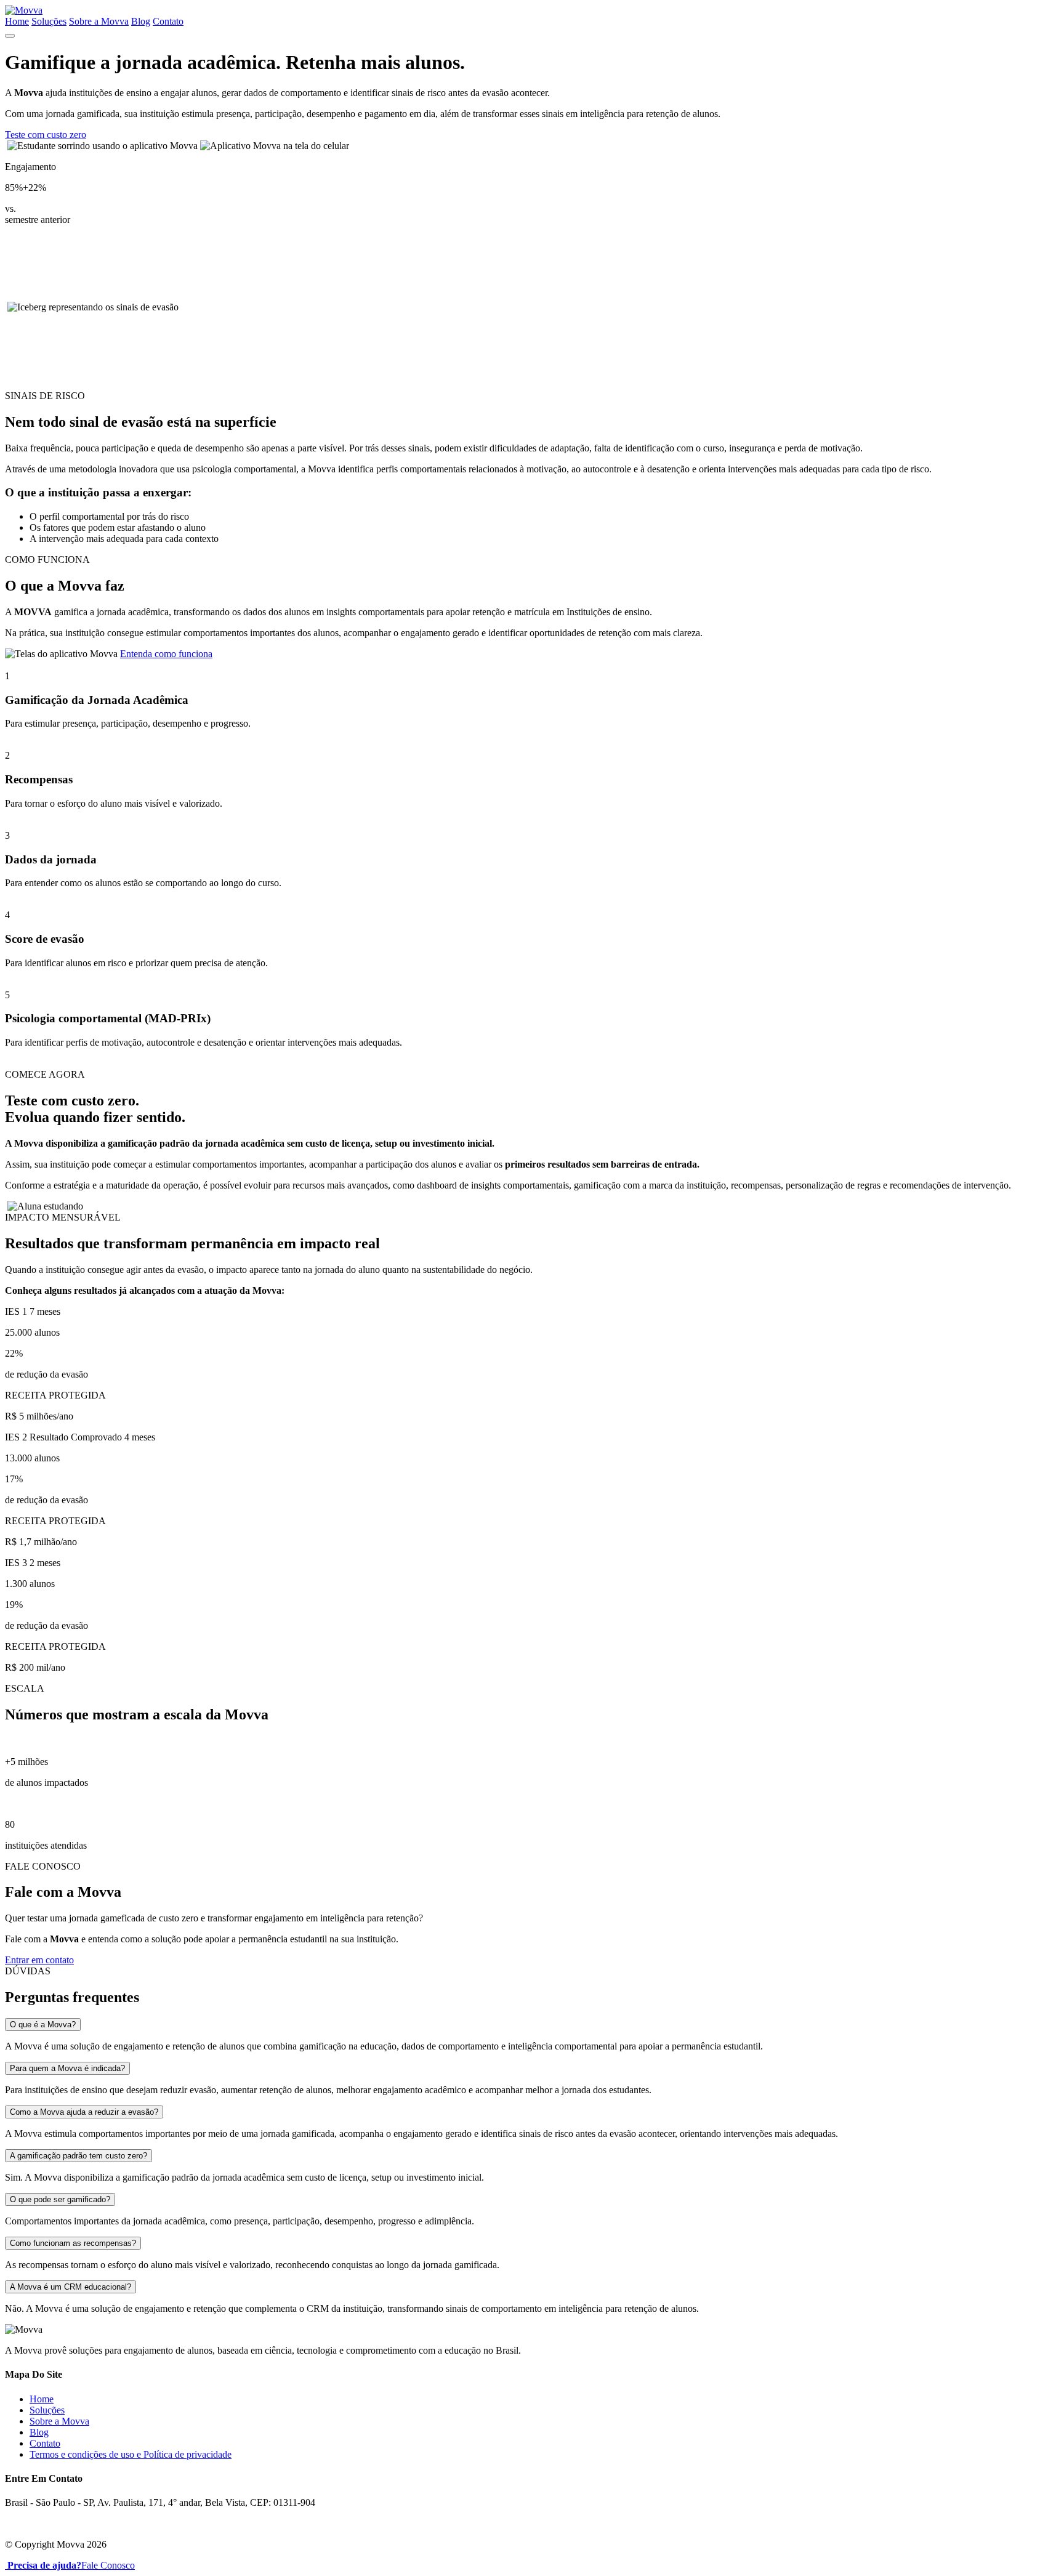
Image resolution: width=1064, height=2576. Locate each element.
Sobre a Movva (99, 21)
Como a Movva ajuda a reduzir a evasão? (84, 2112)
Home (17, 21)
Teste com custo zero (46, 135)
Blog (141, 21)
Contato (168, 21)
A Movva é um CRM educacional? (71, 2287)
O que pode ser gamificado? (60, 2199)
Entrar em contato (39, 1960)
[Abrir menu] (10, 36)
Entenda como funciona (166, 654)
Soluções (49, 21)
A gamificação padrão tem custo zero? (79, 2156)
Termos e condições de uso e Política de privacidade (131, 2454)
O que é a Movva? (43, 2025)
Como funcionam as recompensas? (73, 2243)
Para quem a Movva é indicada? (67, 2068)
